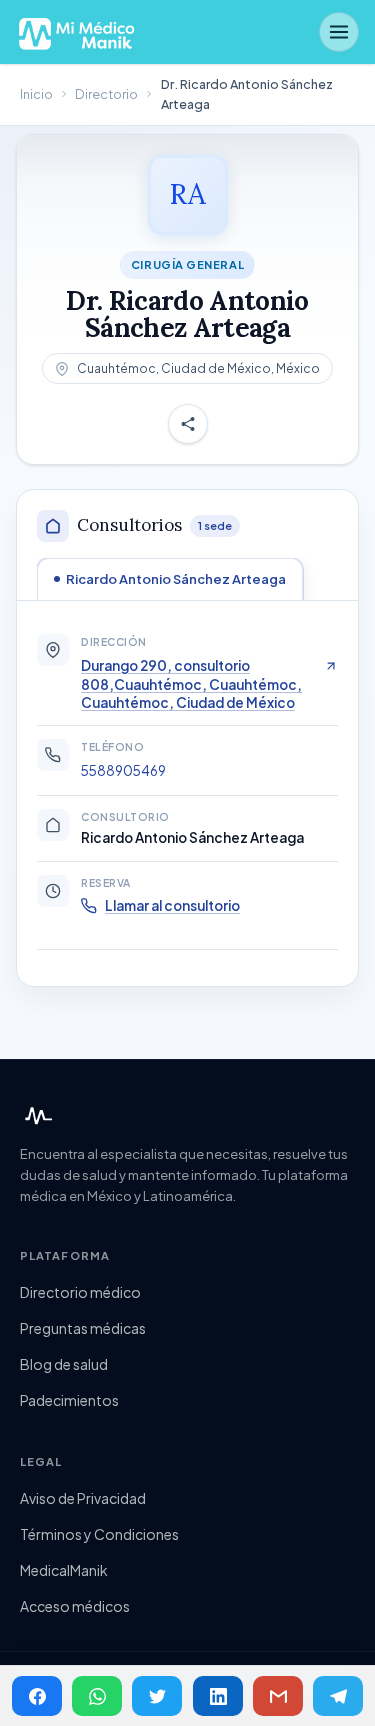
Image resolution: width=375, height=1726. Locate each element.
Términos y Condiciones (99, 1534)
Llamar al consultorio (172, 905)
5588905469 (123, 770)
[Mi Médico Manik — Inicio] (36, 1116)
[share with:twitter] (157, 1696)
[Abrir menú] (339, 32)
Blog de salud (64, 1364)
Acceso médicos (75, 1606)
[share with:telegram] (338, 1696)
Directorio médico (80, 1292)
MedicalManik (64, 1570)
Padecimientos (69, 1400)
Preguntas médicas (83, 1328)
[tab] (170, 579)
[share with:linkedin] (218, 1696)
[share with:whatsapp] (97, 1696)
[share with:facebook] (37, 1696)
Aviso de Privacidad (83, 1498)
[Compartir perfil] (188, 424)
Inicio (36, 94)
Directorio (106, 94)
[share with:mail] (278, 1696)
